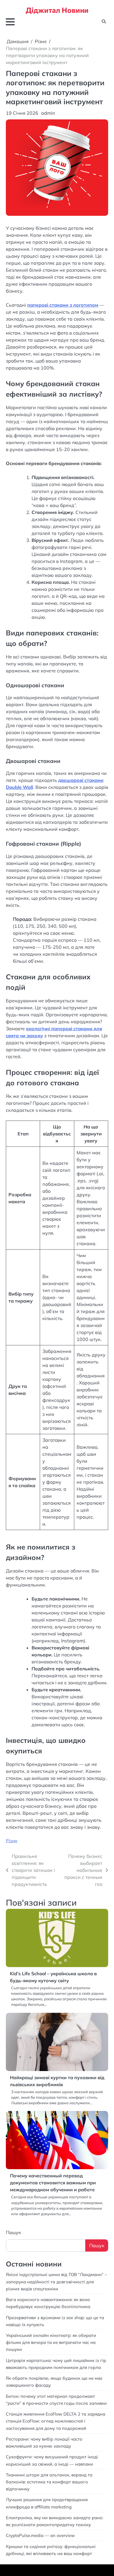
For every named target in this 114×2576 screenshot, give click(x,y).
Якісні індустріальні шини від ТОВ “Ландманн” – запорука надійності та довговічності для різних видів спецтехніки (56, 2281)
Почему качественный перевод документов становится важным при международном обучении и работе (53, 2183)
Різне (12, 1841)
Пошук (13, 2232)
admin (48, 113)
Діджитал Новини (57, 10)
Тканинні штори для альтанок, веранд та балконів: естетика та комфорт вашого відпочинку (49, 2482)
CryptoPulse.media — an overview (41, 2535)
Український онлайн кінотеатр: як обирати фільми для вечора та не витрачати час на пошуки (51, 2342)
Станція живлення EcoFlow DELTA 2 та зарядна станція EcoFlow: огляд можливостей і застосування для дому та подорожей (56, 2421)
